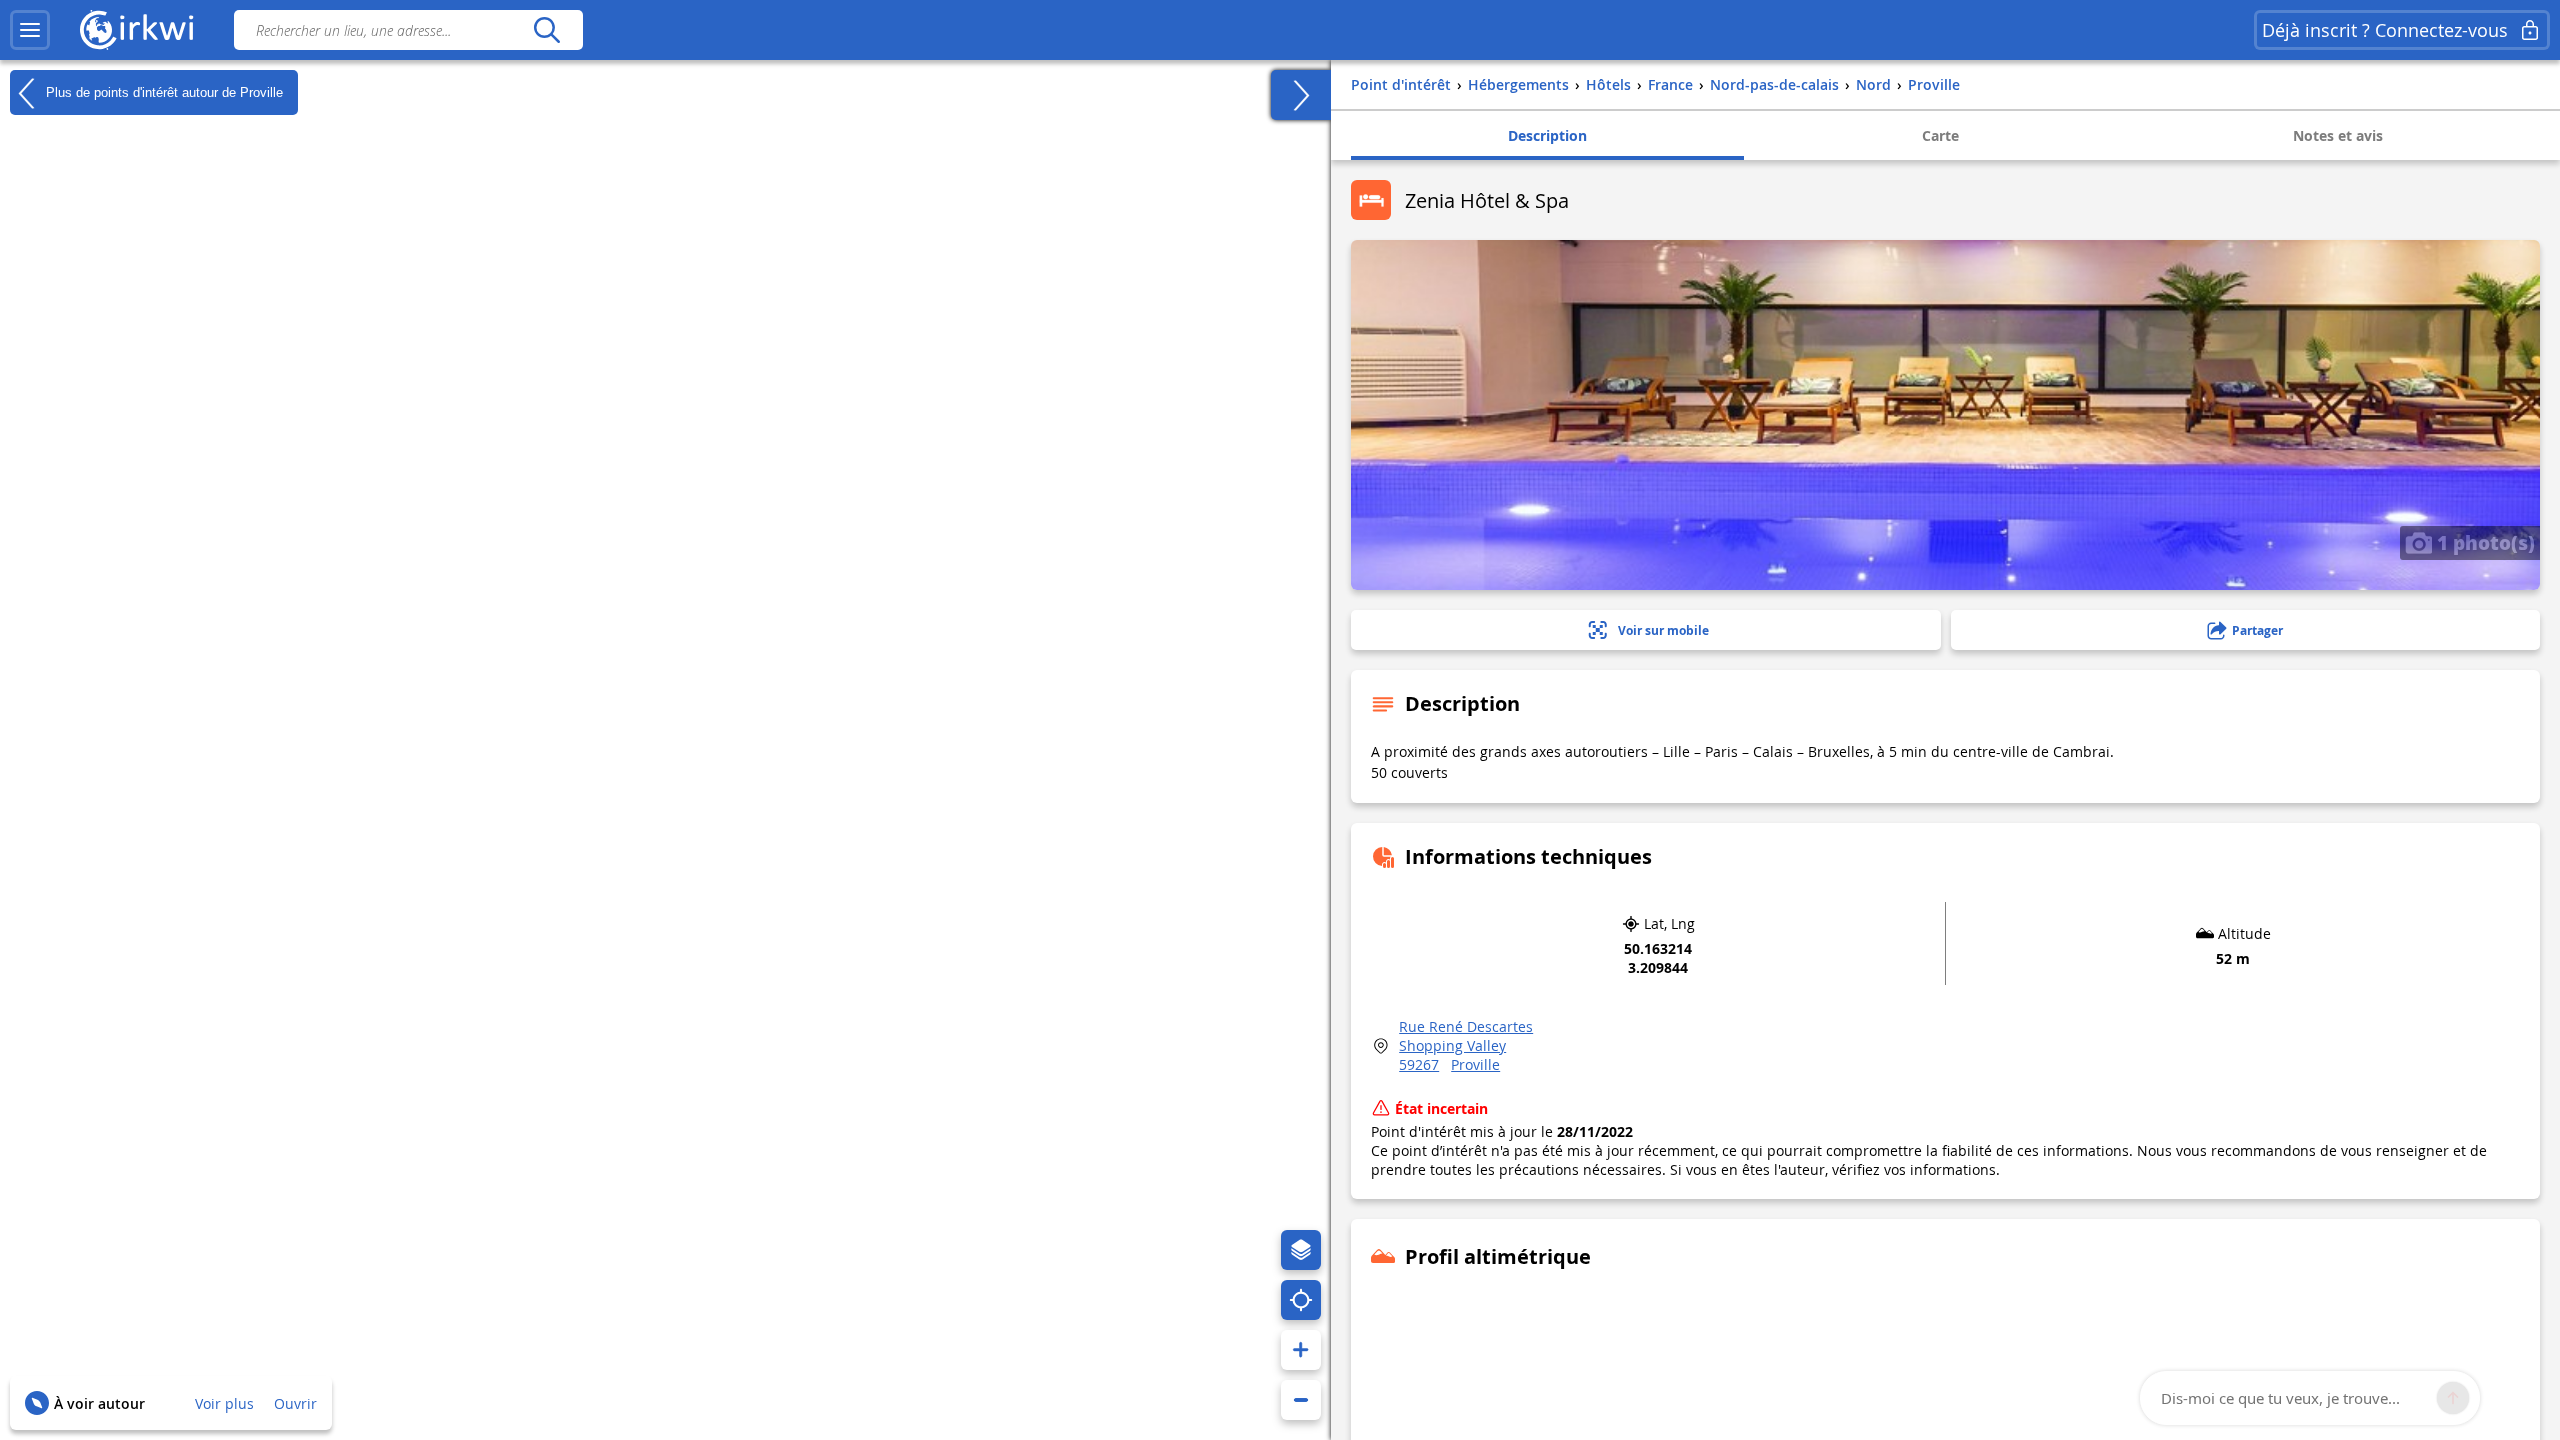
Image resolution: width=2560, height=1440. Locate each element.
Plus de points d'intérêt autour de (162, 91)
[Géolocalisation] (1301, 1300)
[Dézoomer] (1301, 1400)
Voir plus (224, 1403)
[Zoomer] (1301, 1350)
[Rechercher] (546, 30)
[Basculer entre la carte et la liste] (1301, 95)
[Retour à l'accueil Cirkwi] (137, 30)
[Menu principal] (30, 30)
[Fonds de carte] (1301, 1250)
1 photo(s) (2483, 542)
